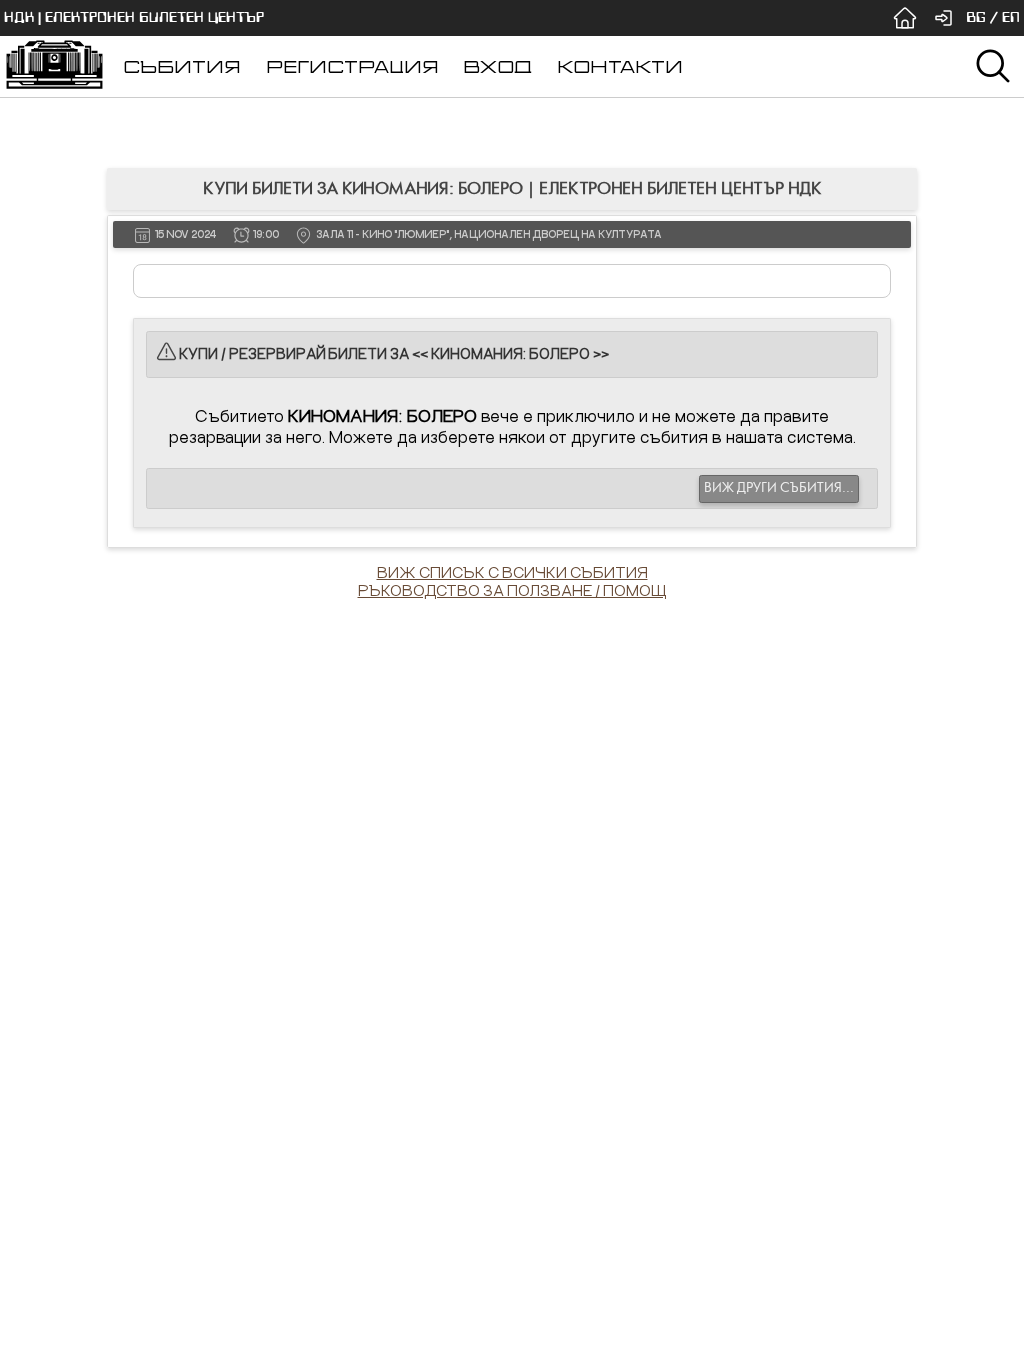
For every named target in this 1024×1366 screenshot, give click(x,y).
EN (1011, 17)
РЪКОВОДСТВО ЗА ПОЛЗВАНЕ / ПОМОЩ (512, 590)
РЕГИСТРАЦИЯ (352, 66)
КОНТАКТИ (620, 66)
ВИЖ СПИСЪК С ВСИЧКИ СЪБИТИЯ (512, 572)
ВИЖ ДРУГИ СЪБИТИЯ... (779, 488)
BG (976, 17)
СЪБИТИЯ (182, 66)
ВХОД (497, 66)
